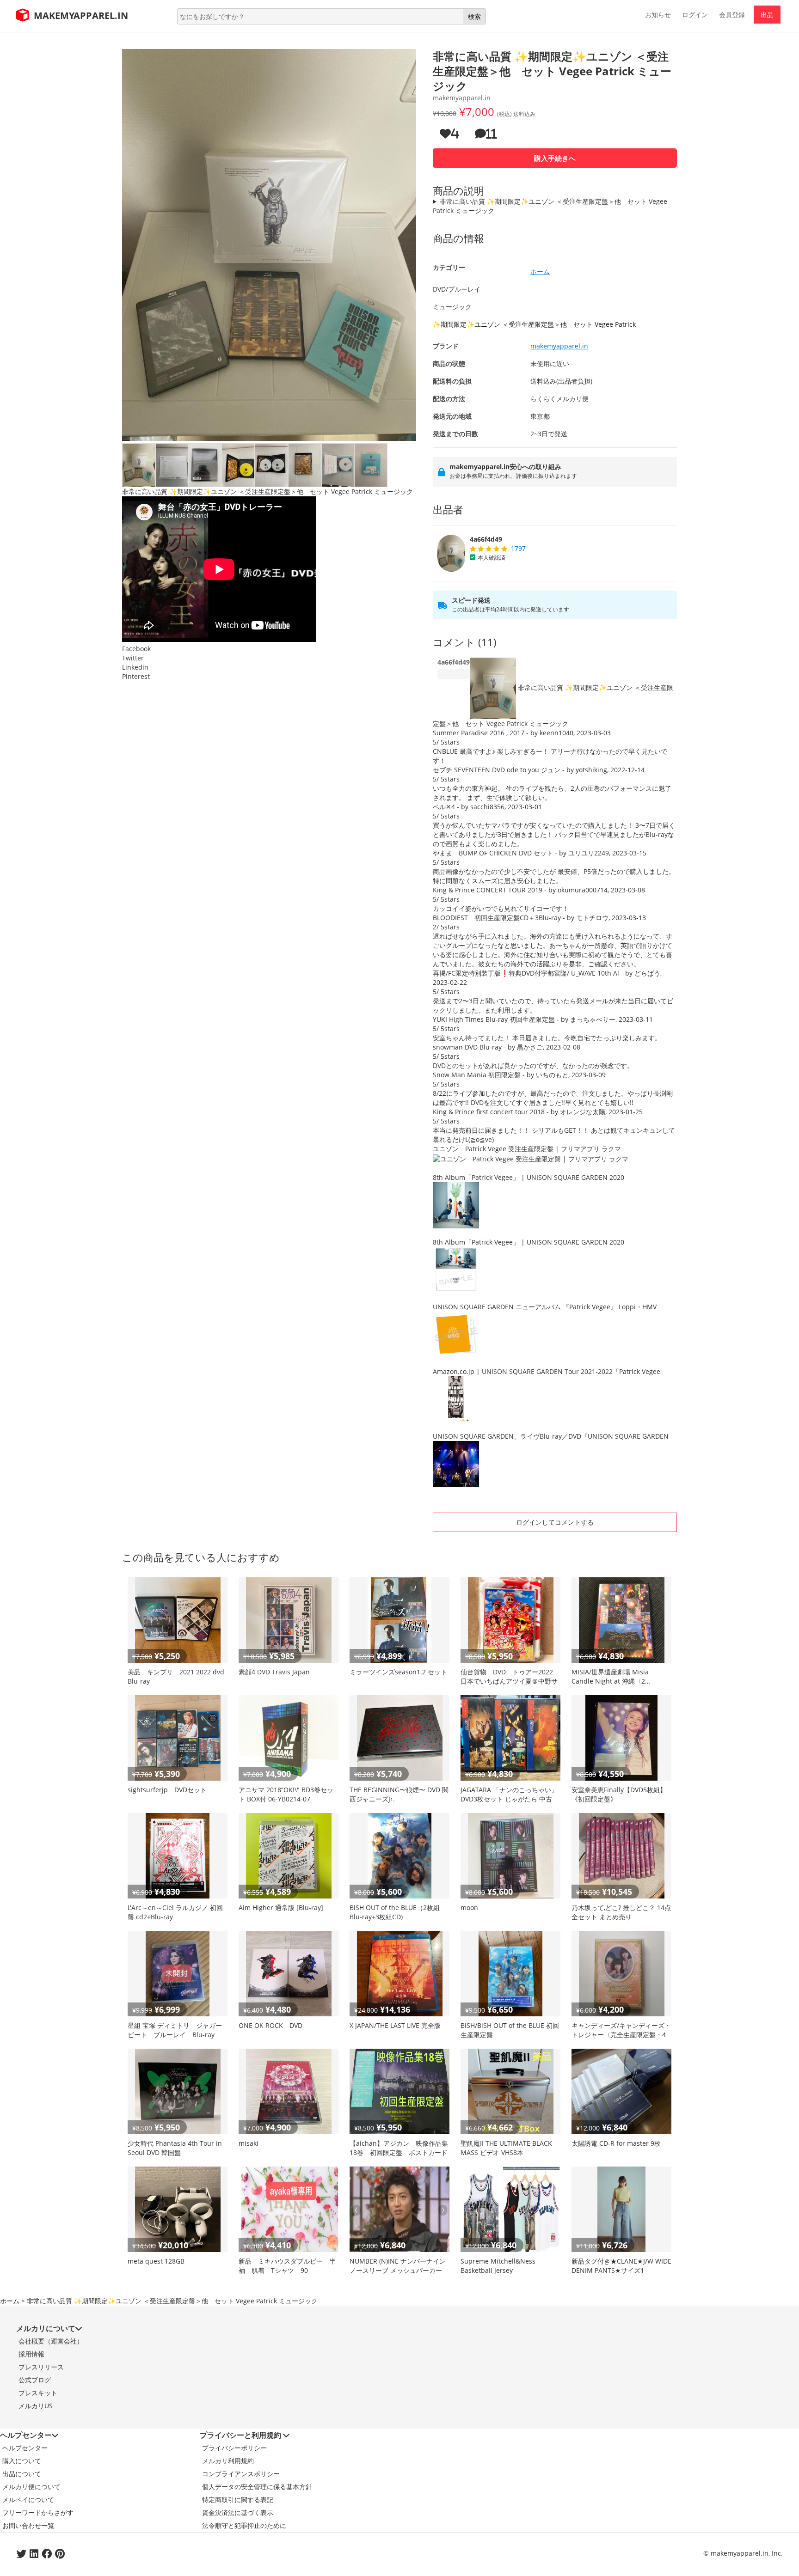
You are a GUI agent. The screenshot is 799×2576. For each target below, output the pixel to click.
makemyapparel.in (559, 346)
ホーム (10, 2301)
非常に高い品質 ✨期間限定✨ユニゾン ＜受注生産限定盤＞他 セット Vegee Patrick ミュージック (550, 206)
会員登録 (732, 15)
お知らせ (658, 15)
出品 (767, 15)
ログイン (695, 15)
